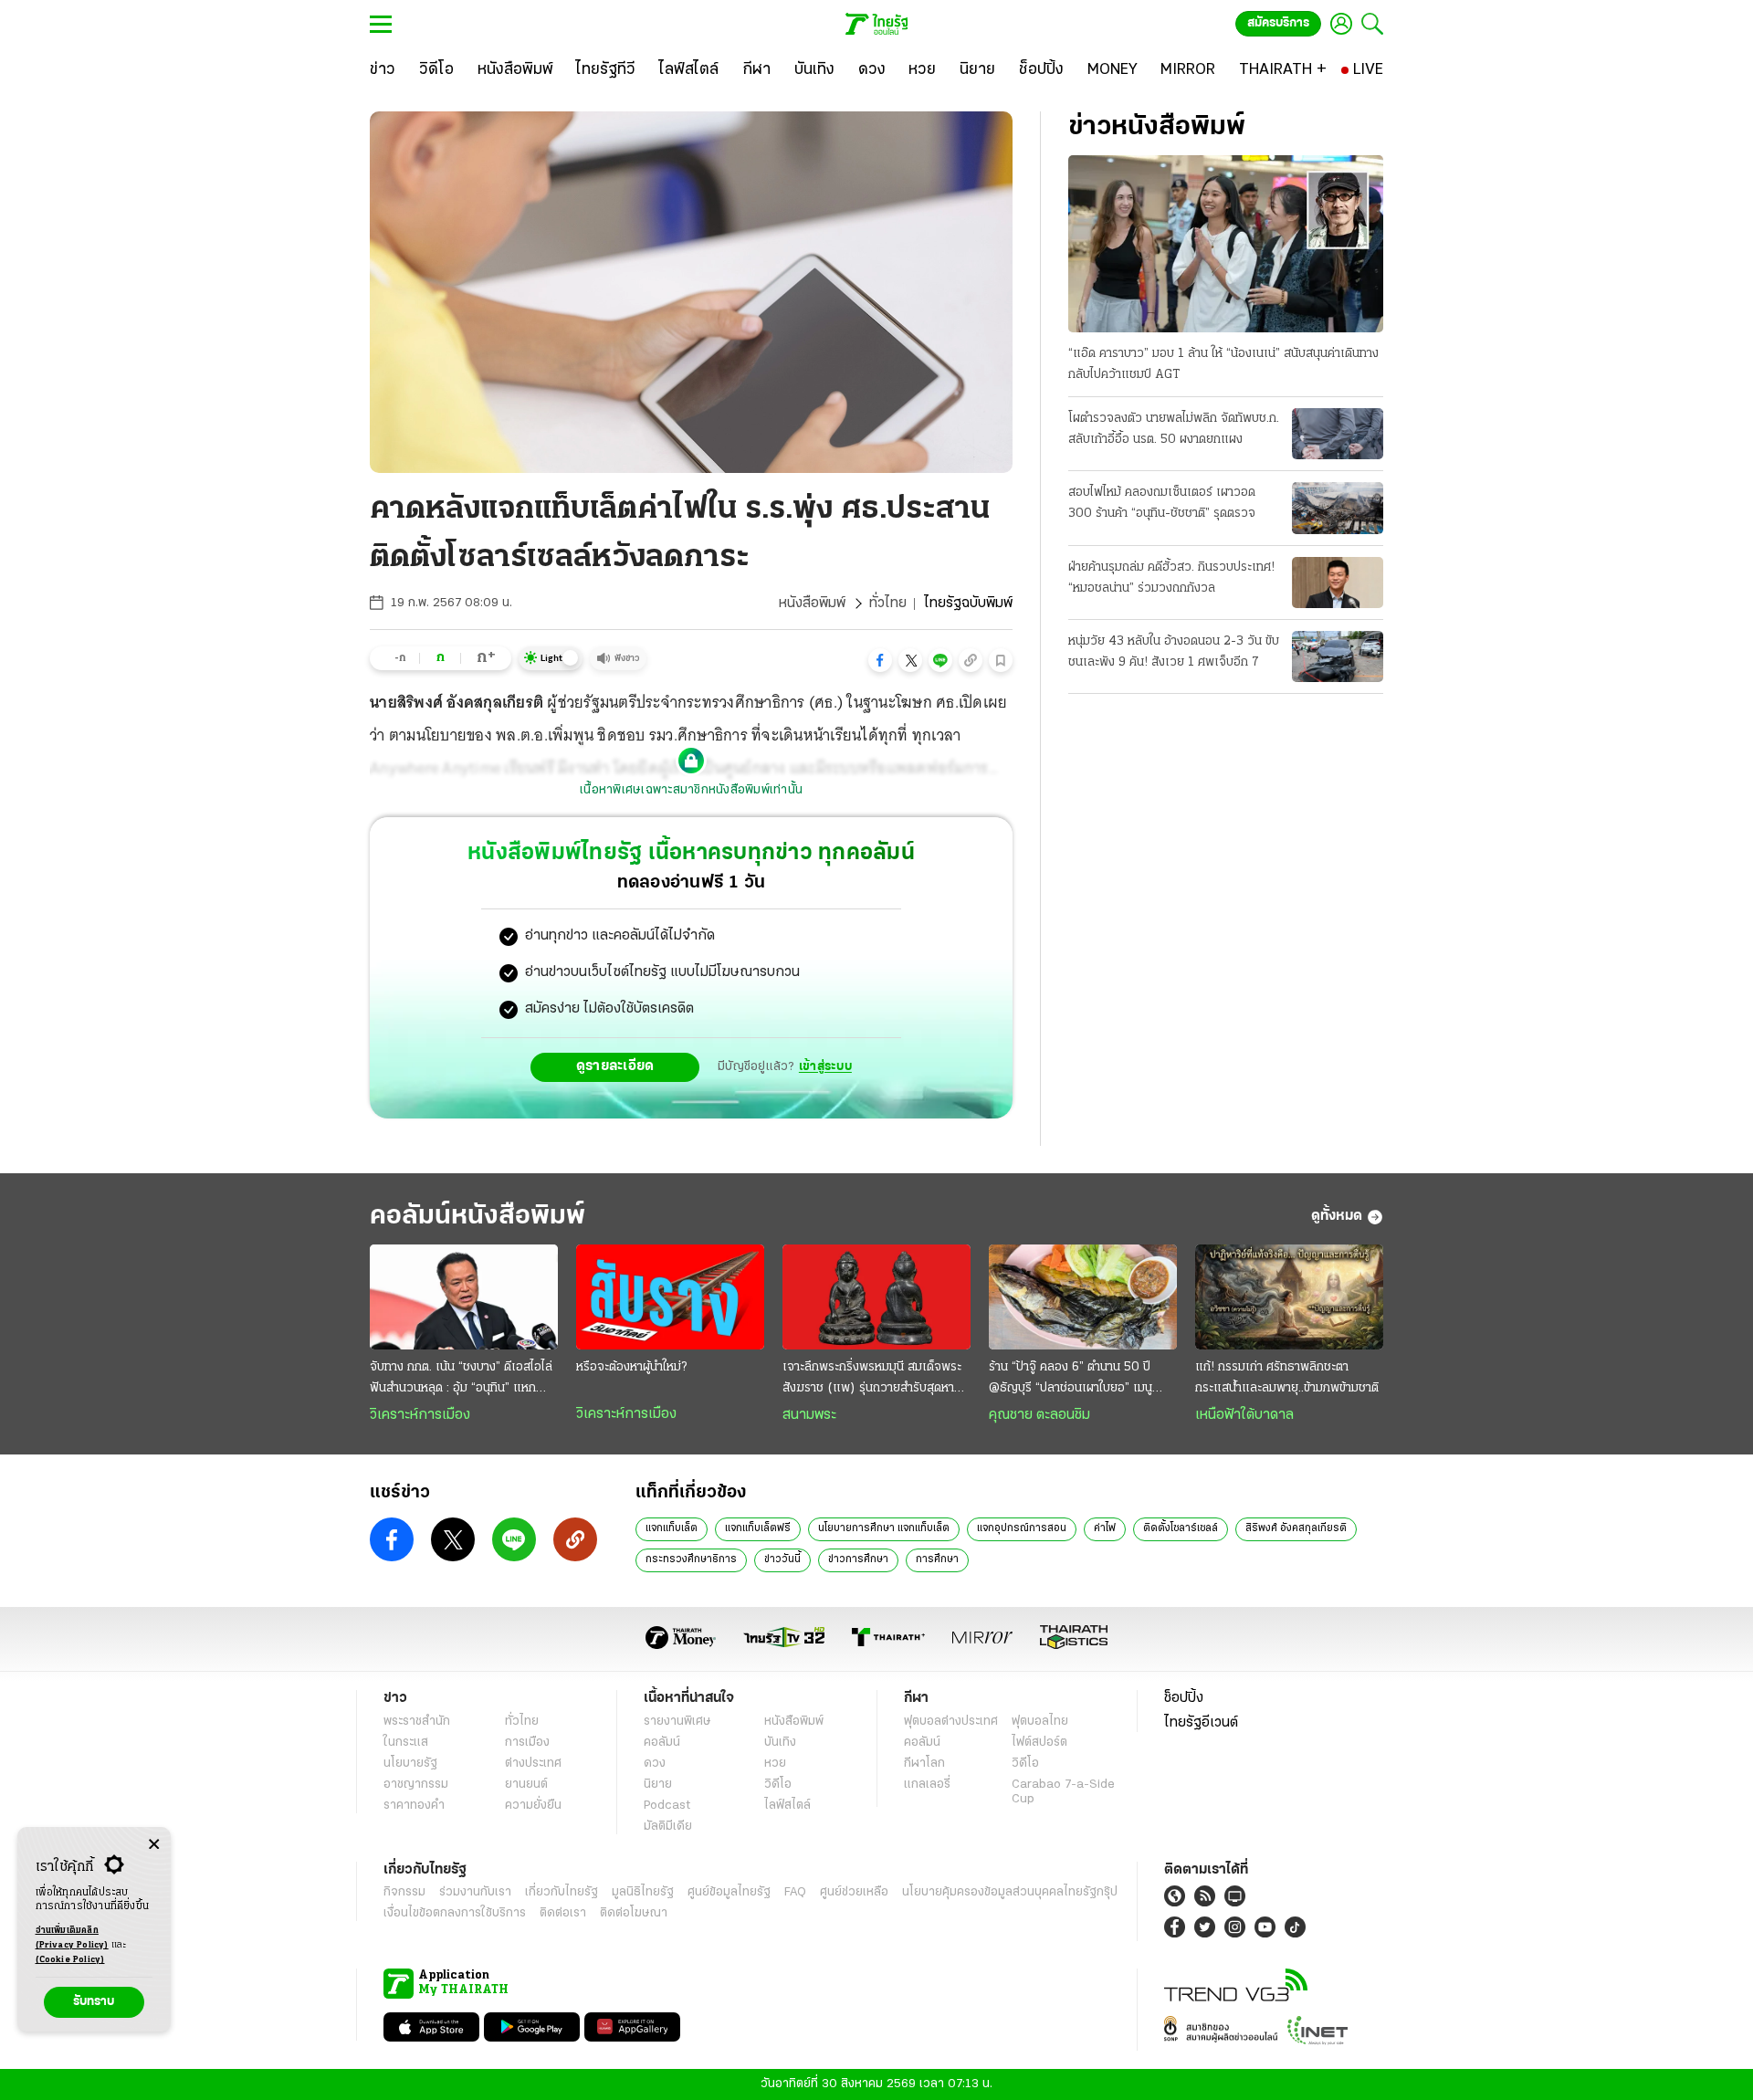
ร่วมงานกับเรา (475, 1892)
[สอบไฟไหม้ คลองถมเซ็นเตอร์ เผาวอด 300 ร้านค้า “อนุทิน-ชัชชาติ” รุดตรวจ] (1338, 508)
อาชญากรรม (416, 1785)
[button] (880, 660)
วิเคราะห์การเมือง (420, 1415)
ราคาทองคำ (414, 1806)
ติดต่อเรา (563, 1913)
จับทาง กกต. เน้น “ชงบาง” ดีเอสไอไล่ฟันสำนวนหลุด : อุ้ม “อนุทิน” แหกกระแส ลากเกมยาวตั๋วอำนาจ (461, 1380)
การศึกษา (937, 1559)
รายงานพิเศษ (677, 1722)
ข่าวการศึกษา (858, 1559)
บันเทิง (780, 1743)
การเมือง (527, 1743)
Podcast (667, 1806)
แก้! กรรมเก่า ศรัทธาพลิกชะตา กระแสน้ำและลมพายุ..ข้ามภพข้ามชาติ (1287, 1378)
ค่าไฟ (1105, 1528)
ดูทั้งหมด (1337, 1216)
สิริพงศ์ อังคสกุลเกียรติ (1296, 1528)
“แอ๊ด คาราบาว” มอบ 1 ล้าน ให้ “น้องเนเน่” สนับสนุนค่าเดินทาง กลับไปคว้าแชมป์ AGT (1223, 364)
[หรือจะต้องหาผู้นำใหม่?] (670, 1297)
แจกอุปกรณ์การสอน (1022, 1528)
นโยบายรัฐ (410, 1764)
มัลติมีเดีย (668, 1827)
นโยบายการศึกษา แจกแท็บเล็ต (884, 1528)
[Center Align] (154, 1845)
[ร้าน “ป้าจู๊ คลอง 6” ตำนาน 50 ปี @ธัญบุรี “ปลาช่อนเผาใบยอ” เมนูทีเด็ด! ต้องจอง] (1083, 1297)
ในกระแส (406, 1743)
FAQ (795, 1892)
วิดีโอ (778, 1785)
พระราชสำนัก (417, 1722)
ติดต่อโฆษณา (634, 1913)
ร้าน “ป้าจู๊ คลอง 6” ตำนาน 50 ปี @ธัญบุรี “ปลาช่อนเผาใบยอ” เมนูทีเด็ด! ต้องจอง (1071, 1380)
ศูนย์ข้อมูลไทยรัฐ (729, 1892)
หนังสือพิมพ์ (812, 604)
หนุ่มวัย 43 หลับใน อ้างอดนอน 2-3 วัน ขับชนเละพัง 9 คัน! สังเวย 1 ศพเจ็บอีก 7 (1174, 652)
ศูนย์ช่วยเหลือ (854, 1892)
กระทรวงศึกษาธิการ (691, 1559)
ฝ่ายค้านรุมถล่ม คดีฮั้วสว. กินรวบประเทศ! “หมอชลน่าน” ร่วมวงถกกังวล (1171, 578)
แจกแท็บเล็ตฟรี (758, 1528)
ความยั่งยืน (533, 1806)
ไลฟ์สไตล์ (787, 1806)
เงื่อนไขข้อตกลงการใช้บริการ (455, 1913)
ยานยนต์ (526, 1785)
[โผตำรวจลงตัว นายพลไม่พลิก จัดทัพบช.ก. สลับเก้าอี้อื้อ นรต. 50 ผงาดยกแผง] (1338, 434)
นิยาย (658, 1785)
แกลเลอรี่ (927, 1785)
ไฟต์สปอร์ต (1039, 1743)
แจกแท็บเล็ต (672, 1528)
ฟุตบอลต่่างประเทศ (951, 1722)
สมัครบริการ (1278, 23)
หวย (775, 1764)
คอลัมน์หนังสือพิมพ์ (478, 1217)
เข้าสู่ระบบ (825, 1067)
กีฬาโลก (924, 1764)
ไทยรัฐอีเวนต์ (1201, 1723)
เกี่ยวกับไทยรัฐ (562, 1892)
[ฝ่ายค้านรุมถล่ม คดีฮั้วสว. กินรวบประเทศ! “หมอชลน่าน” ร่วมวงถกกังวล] (1338, 583)
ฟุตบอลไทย (1040, 1722)
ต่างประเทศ (533, 1764)
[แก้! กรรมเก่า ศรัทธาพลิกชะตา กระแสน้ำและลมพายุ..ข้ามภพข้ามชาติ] (1289, 1297)
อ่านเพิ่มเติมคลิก (72, 1938)
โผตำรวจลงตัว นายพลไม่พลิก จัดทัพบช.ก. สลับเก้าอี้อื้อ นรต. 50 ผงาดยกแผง (1174, 429)
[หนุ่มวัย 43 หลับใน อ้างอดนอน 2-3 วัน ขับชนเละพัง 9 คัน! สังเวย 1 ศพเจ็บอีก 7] (1338, 656)
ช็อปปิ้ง (1184, 1698)
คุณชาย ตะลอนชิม (1039, 1415)
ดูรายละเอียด (615, 1066)
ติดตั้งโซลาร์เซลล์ (1181, 1528)
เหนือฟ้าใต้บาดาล (1244, 1415)
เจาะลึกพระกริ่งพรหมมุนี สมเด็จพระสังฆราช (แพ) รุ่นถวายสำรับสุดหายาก (872, 1380)
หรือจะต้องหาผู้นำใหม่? (631, 1367)
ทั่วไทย (888, 604)
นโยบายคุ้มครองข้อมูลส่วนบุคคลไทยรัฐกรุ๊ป (1010, 1892)
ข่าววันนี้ (782, 1559)
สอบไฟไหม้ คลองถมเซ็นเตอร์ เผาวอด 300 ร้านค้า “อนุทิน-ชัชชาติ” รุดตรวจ (1162, 503)
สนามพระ (809, 1415)
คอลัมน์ (662, 1743)
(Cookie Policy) (70, 1960)
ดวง (655, 1764)
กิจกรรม (404, 1892)
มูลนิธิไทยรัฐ (643, 1892)
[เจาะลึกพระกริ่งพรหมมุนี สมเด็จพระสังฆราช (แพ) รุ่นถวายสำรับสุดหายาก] (876, 1297)
